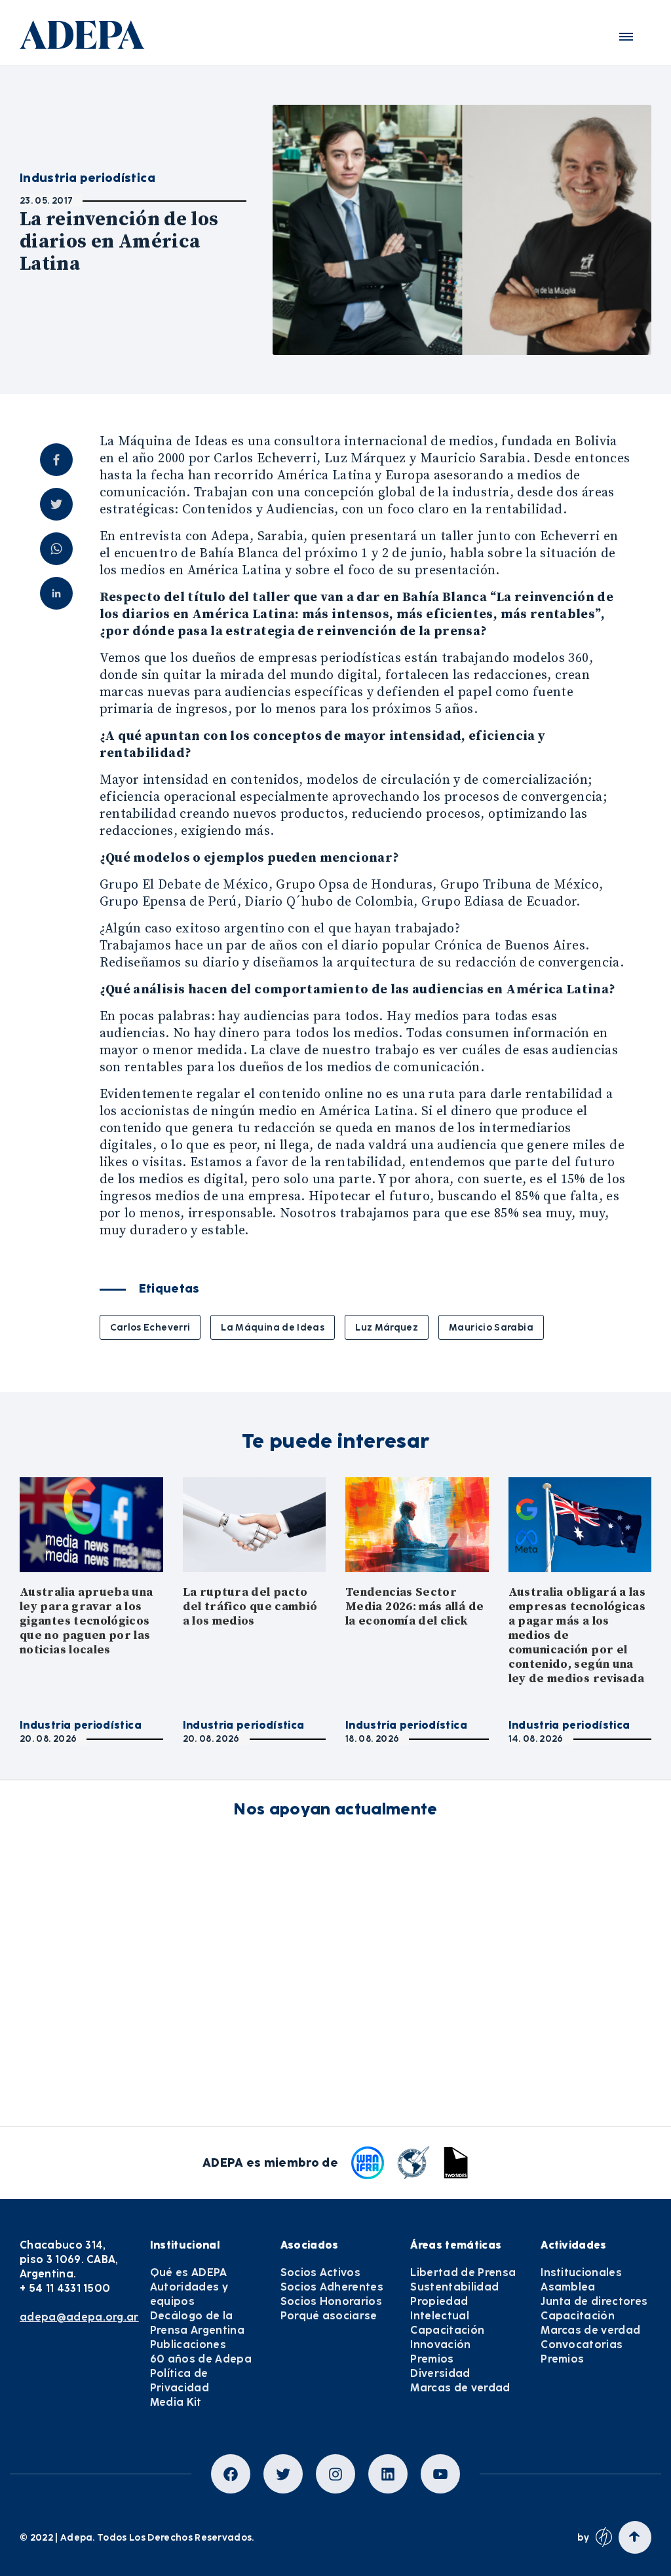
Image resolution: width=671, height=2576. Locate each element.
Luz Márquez (387, 1327)
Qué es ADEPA (189, 2272)
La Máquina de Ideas (273, 1327)
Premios (432, 2359)
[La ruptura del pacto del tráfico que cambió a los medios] (255, 1525)
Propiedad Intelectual (440, 2309)
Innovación (440, 2345)
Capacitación (447, 2330)
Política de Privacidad (180, 2381)
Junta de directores (594, 2301)
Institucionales (581, 2272)
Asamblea (568, 2287)
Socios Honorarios (331, 2301)
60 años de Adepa (201, 2359)
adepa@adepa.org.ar (79, 2317)
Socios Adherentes (332, 2287)
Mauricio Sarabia (491, 1327)
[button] (626, 37)
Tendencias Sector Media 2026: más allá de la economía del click (414, 1607)
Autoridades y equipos (189, 2294)
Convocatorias (582, 2345)
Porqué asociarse (329, 2316)
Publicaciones (188, 2345)
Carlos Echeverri (150, 1327)
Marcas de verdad (460, 2388)
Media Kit (176, 2402)
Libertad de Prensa (463, 2272)
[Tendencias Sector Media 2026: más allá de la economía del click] (417, 1525)
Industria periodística (81, 1725)
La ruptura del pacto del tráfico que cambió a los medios (250, 1607)
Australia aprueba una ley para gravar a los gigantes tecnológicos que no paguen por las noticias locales (86, 1621)
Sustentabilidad (454, 2287)
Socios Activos (320, 2272)
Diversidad (440, 2373)
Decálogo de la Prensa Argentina (197, 2323)
